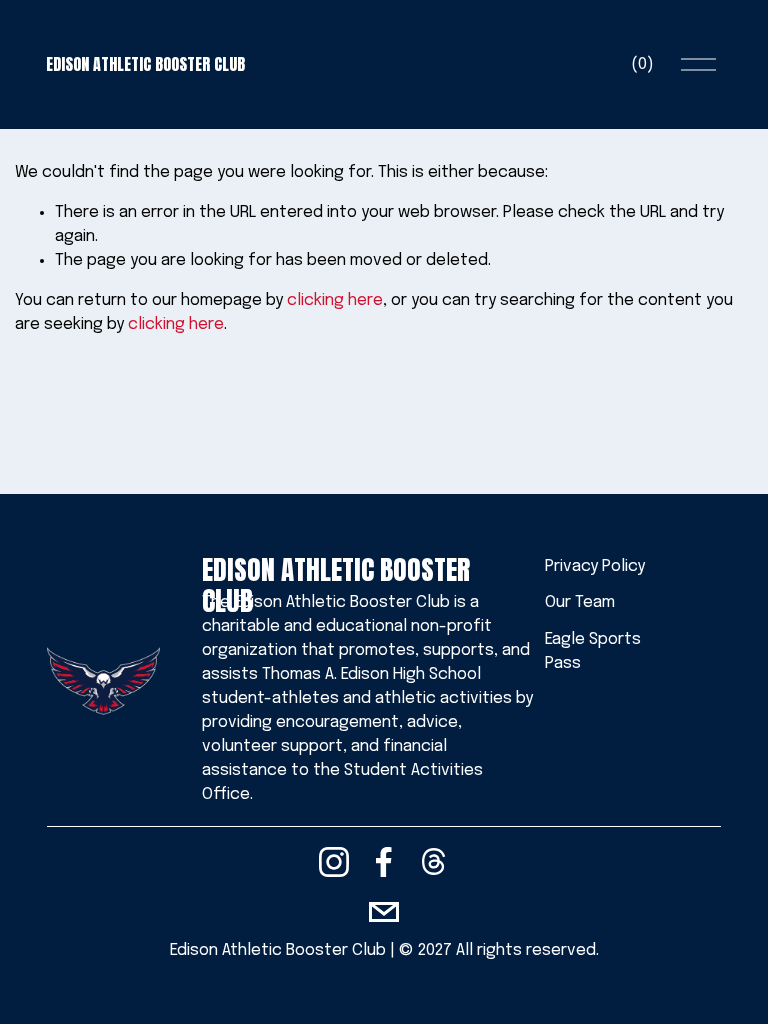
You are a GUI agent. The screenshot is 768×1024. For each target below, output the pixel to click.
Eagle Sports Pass (593, 651)
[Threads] (434, 862)
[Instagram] (334, 862)
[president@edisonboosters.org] (384, 912)
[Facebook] (384, 862)
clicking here (335, 300)
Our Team (580, 602)
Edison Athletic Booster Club (145, 64)
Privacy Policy (595, 566)
